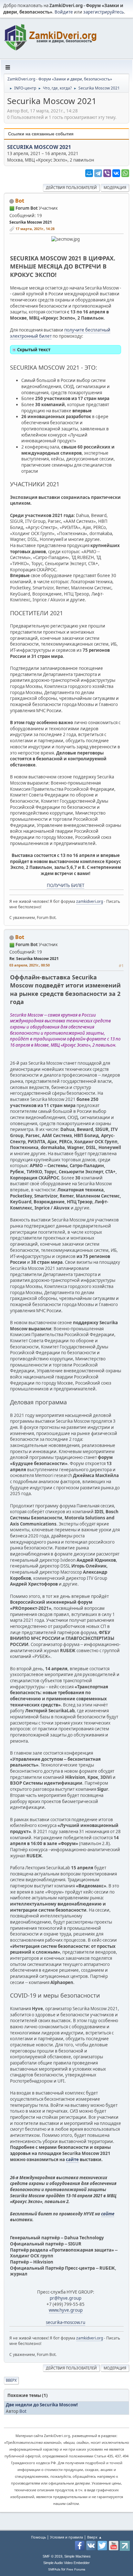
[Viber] (107, 173)
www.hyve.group (66, 2310)
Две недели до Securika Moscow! (42, 2405)
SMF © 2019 (52, 2556)
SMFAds (54, 2569)
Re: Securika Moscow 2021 (34, 959)
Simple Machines (77, 2556)
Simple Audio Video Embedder (66, 2563)
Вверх (11, 2380)
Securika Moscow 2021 (31, 222)
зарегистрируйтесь (104, 12)
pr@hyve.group (66, 2298)
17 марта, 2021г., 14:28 (35, 229)
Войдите (64, 12)
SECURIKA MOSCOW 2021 (39, 147)
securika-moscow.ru (66, 2322)
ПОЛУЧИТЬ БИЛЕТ (66, 885)
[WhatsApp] (125, 173)
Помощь (38, 2537)
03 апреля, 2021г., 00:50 (30, 965)
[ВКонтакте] (116, 173)
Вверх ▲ (95, 2537)
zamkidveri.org (90, 901)
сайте (72, 2159)
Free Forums (76, 2569)
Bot (20, 201)
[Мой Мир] (89, 173)
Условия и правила (66, 2537)
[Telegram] (98, 173)
